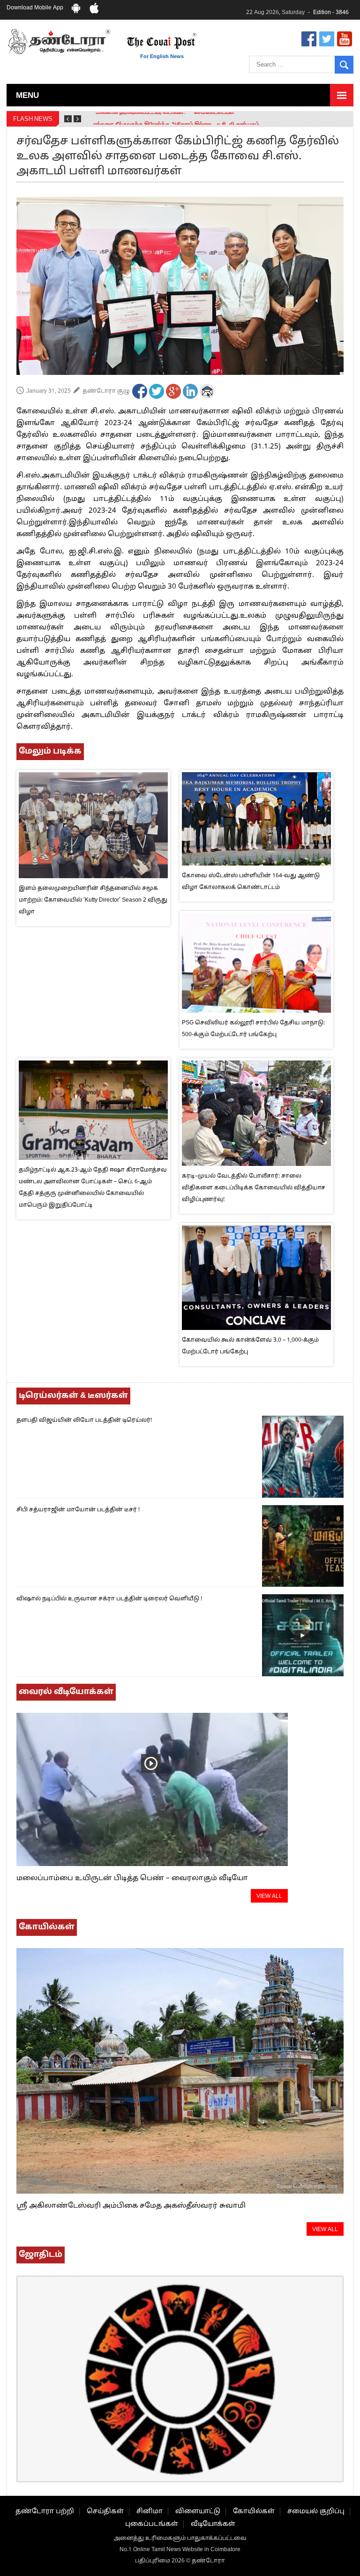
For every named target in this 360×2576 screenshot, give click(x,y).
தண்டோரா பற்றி (45, 2512)
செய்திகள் (105, 2512)
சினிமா (150, 2512)
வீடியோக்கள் (213, 2524)
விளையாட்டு (198, 2512)
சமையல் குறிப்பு (316, 2512)
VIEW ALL (269, 1897)
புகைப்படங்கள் (152, 2524)
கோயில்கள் (254, 2512)
